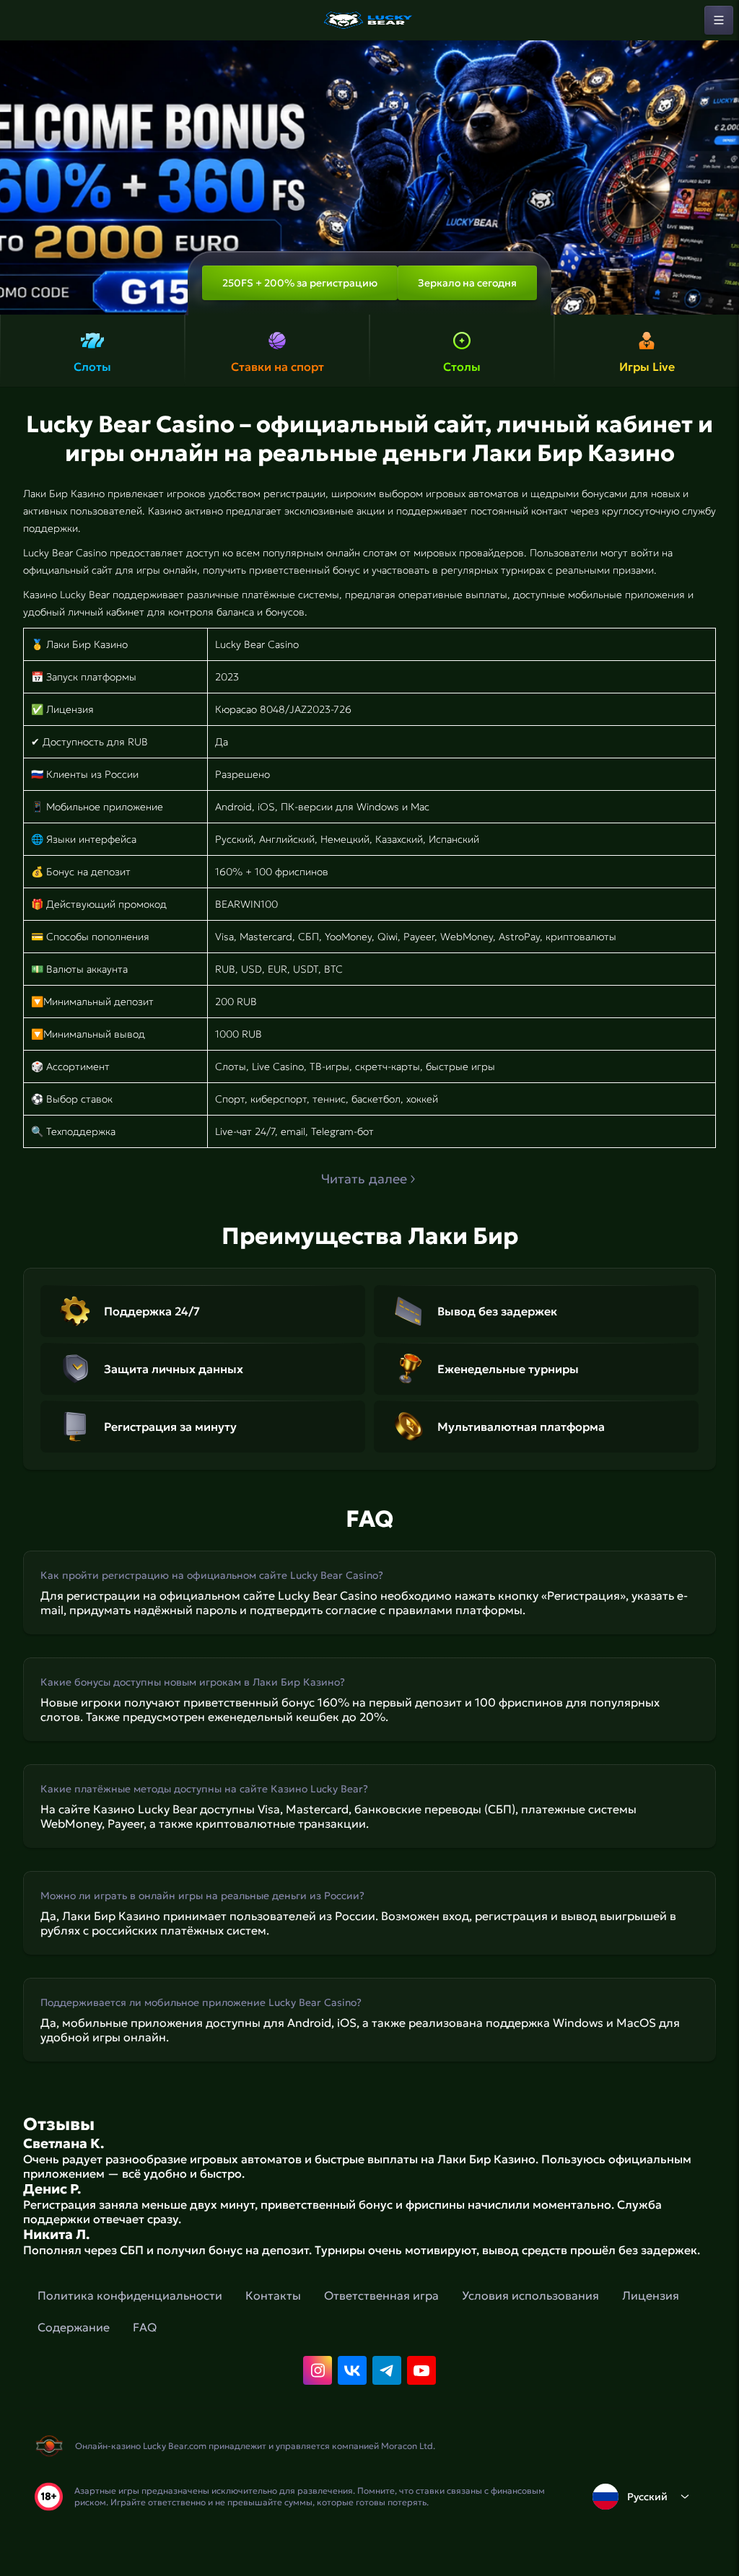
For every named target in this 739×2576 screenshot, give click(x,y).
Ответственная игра (381, 2295)
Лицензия (651, 2295)
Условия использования (530, 2295)
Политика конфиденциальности (130, 2295)
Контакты (273, 2295)
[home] (369, 20)
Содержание (74, 2327)
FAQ (145, 2327)
